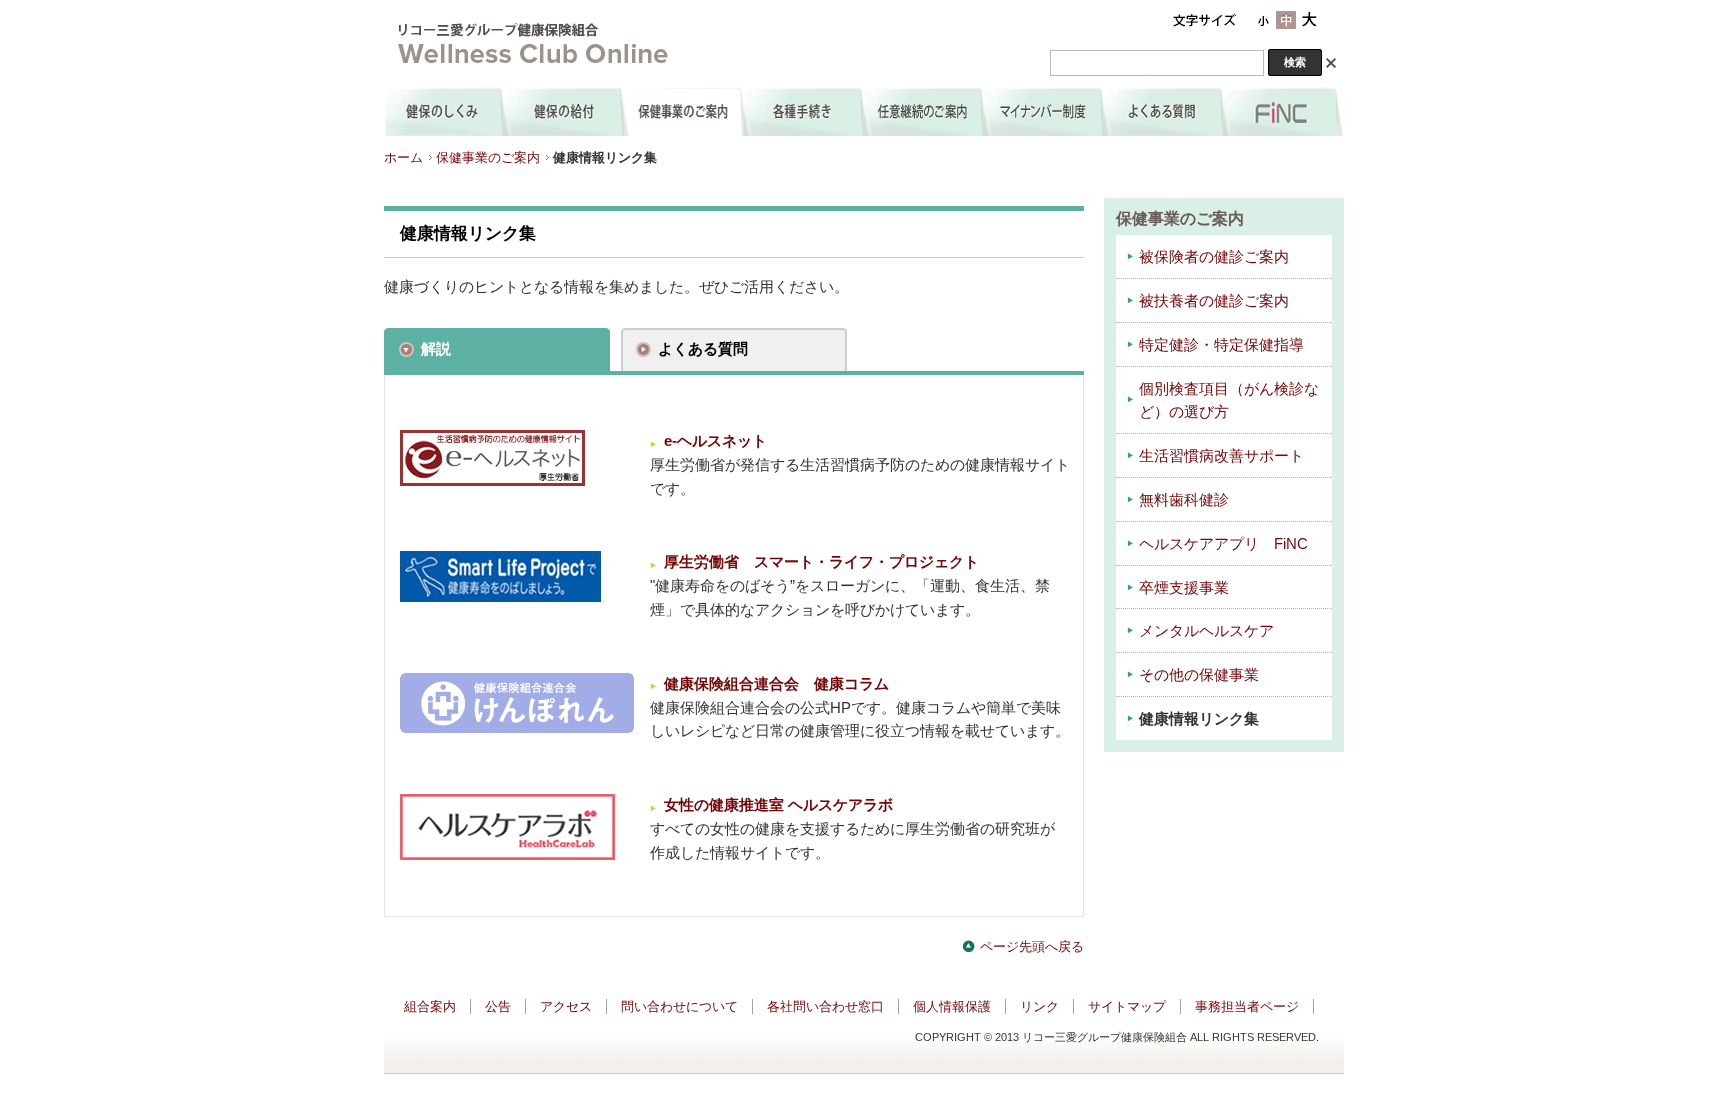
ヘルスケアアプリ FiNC (1223, 544)
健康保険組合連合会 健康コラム (776, 684)
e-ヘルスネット (715, 441)
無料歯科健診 (1184, 500)
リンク (1039, 1006)
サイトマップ (1127, 1006)
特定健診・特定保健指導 (1221, 345)
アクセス (566, 1006)
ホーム (403, 157)
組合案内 (430, 1006)
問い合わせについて (679, 1006)
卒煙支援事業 (1184, 588)
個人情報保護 (952, 1006)
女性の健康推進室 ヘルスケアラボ (778, 805)
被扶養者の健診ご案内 (1214, 301)
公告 (498, 1006)
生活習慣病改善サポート (1221, 456)
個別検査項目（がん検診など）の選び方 (1229, 401)
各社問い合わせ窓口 (825, 1006)
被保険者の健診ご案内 (1214, 257)
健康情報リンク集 (1199, 719)
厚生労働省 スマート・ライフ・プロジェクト (821, 562)
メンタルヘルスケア (1206, 631)
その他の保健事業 (1199, 675)
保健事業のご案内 (488, 157)
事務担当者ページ (1247, 1006)
